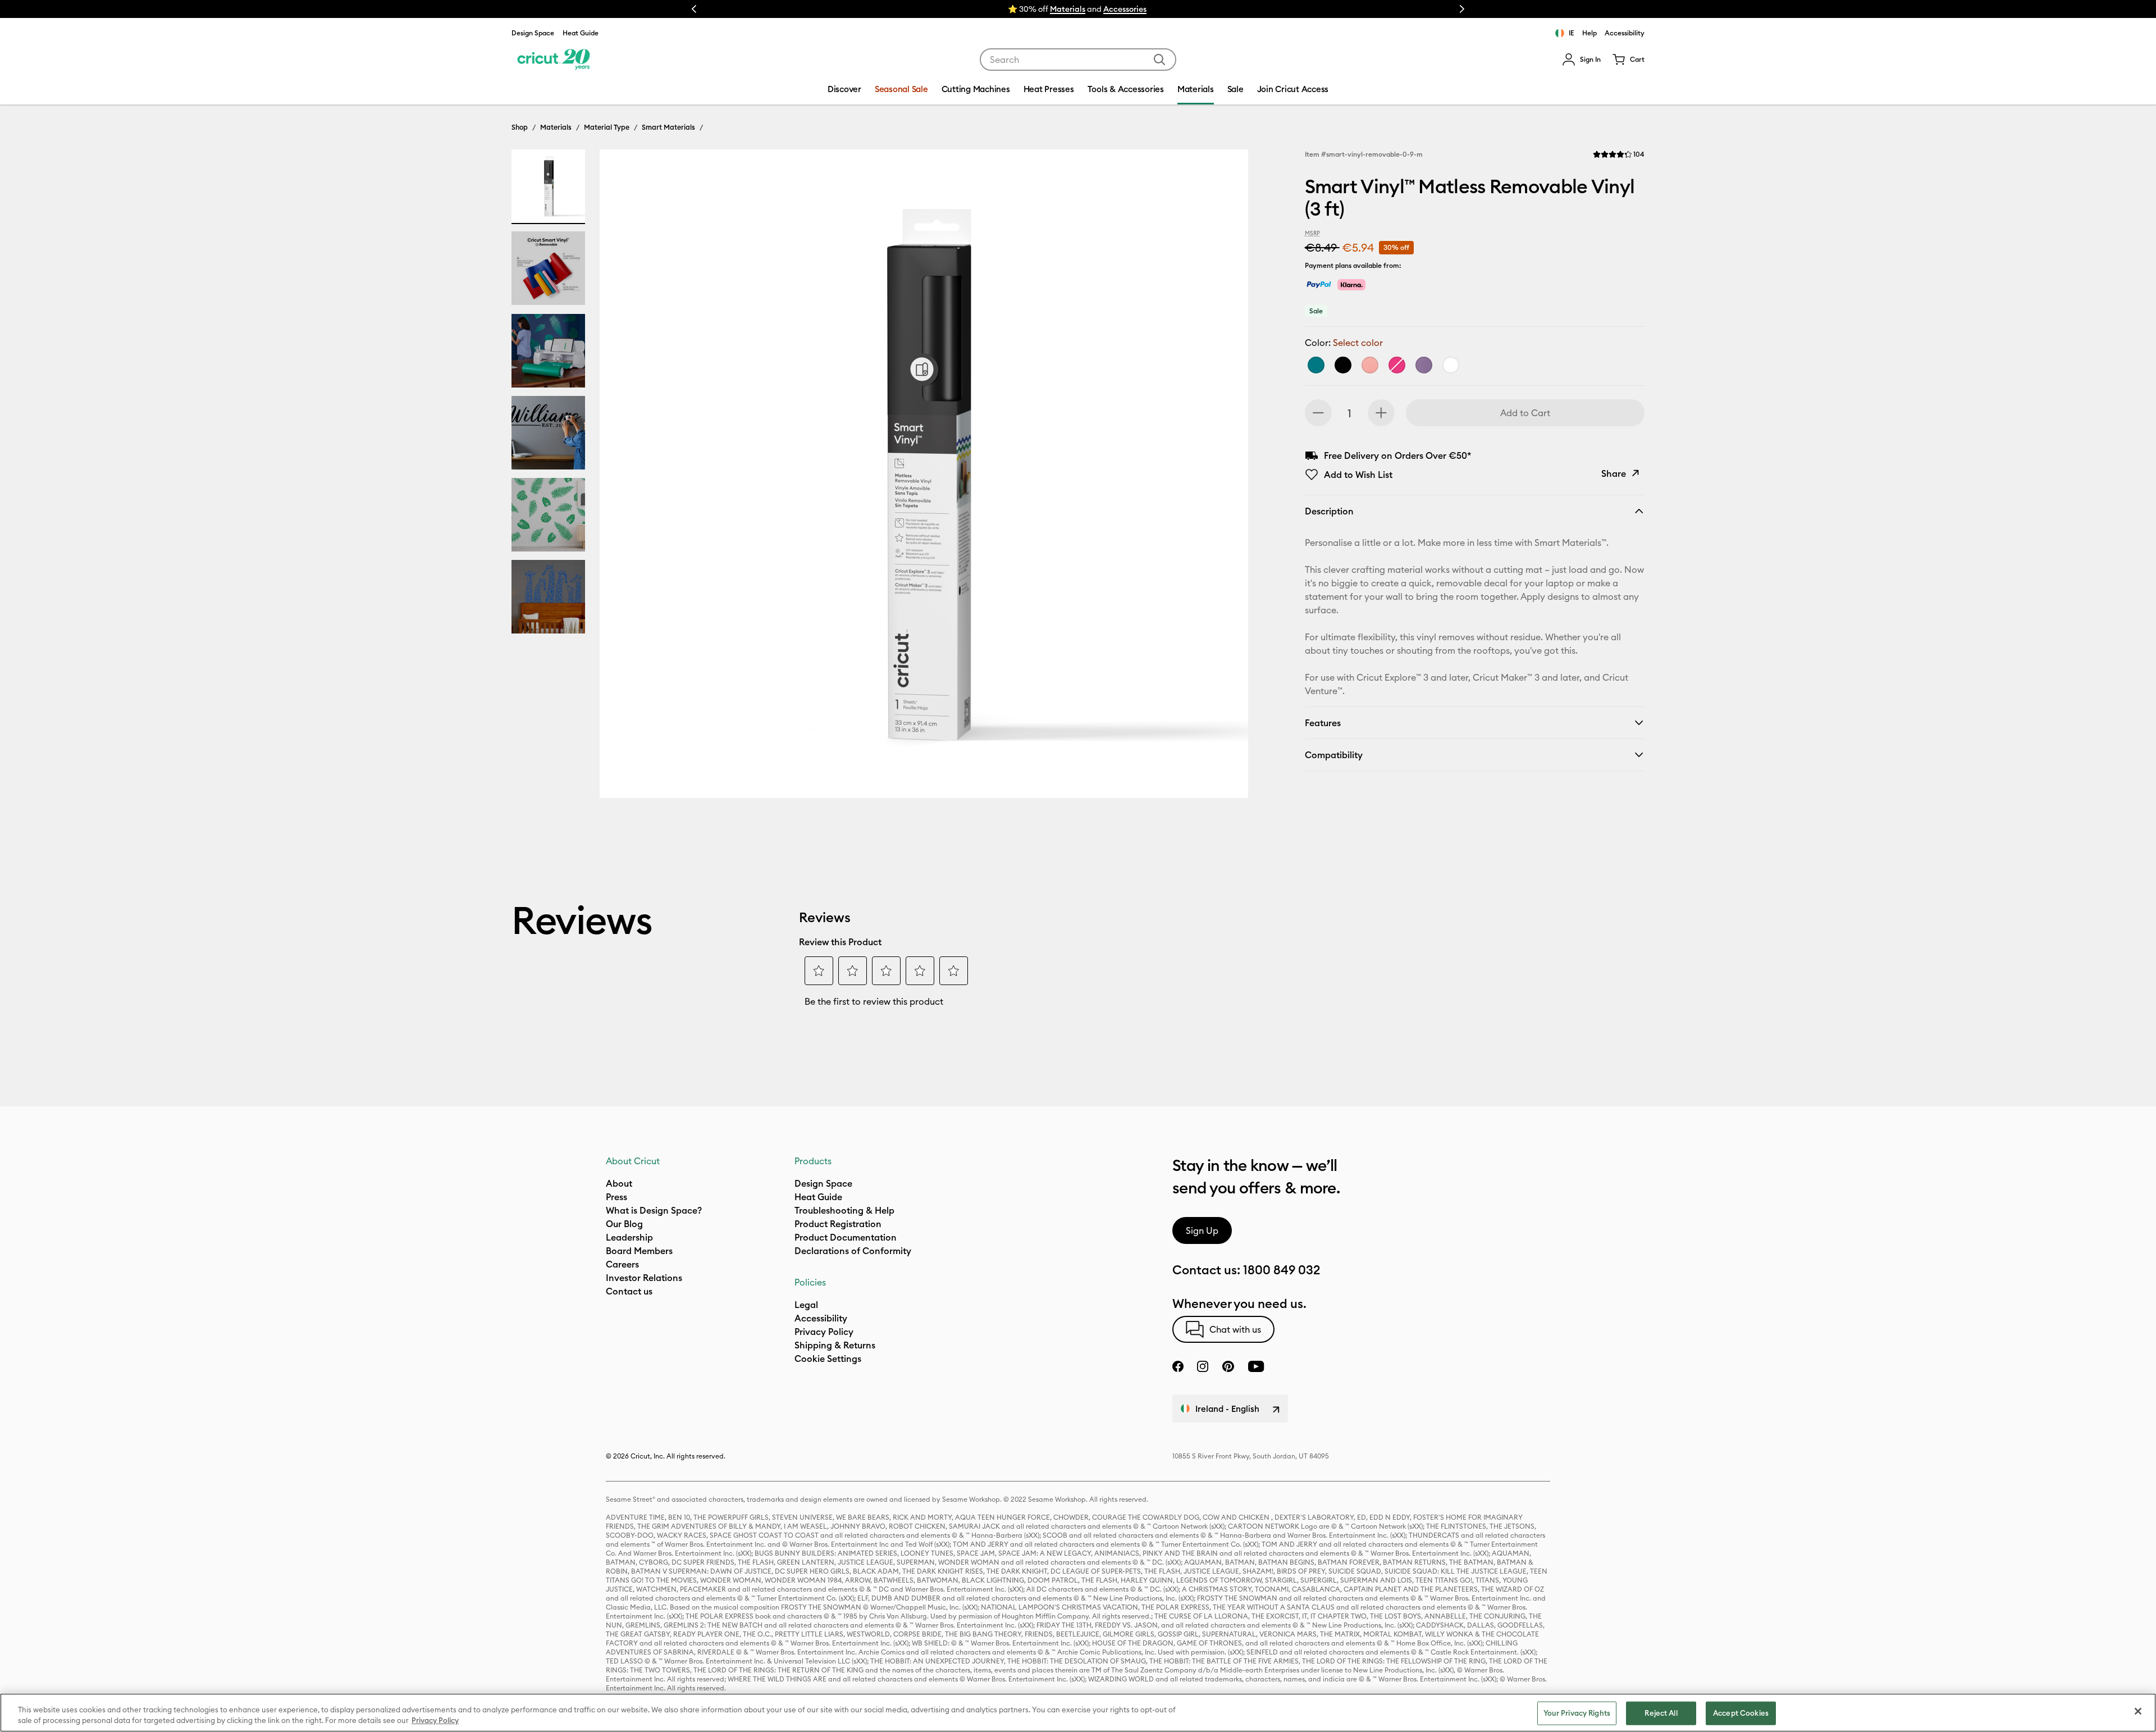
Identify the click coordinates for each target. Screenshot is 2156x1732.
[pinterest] (1228, 1366)
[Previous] (624, 477)
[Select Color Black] (1343, 365)
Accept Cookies (1741, 1713)
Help (1589, 33)
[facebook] (1178, 1366)
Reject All (1661, 1713)
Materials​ (1068, 9)
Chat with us (1235, 1329)
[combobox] (1078, 60)
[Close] (2138, 1711)
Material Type (607, 127)
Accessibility (1625, 33)
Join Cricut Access (1293, 89)
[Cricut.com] (552, 60)
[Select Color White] (1451, 365)
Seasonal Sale (901, 89)
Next (1462, 9)
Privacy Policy (435, 1720)
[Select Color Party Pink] (1397, 365)
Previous (694, 9)
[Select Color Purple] (1424, 365)
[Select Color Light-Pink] (1370, 365)
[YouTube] (1256, 1366)
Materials (556, 127)
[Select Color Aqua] (1316, 365)
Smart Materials (668, 127)
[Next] (1223, 477)
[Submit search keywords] (1159, 60)
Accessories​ (1125, 9)
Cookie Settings (828, 1359)
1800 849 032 (1282, 1270)
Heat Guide (581, 33)
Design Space (533, 33)
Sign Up (1202, 1230)
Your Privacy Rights (1577, 1713)
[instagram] (1203, 1366)
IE (1572, 33)
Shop (520, 127)
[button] (1581, 60)
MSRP (1312, 233)
